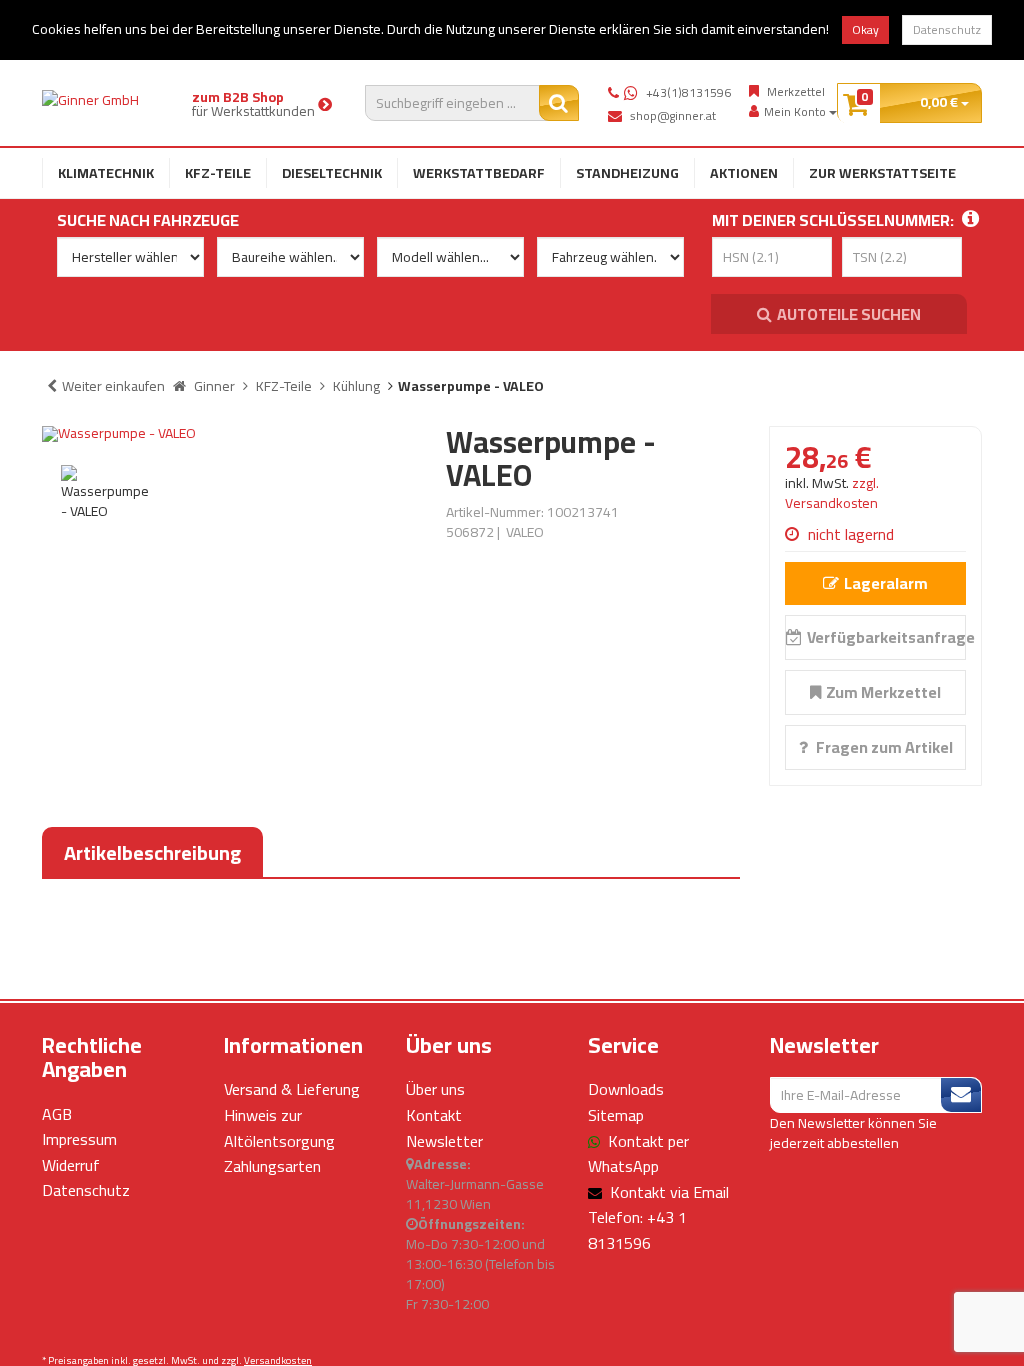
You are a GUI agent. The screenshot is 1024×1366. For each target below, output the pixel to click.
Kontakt (434, 1115)
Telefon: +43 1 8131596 (637, 1230)
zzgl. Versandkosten (832, 493)
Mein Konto (796, 112)
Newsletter (444, 1141)
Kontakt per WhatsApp (638, 1154)
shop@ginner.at (673, 115)
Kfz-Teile (218, 173)
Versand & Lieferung (292, 1089)
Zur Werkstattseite (882, 173)
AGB (57, 1114)
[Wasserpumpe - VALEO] (229, 434)
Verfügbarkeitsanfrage (886, 637)
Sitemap (616, 1115)
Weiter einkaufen (113, 386)
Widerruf (71, 1165)
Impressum (79, 1139)
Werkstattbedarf (479, 173)
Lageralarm (886, 583)
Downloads (626, 1089)
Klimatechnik (106, 173)
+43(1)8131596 (688, 92)
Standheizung (627, 173)
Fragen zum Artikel (883, 747)
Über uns (435, 1089)
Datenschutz (947, 29)
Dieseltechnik (332, 173)
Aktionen (744, 173)
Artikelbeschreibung (152, 852)
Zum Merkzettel (883, 692)
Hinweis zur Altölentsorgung (279, 1128)
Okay (865, 29)
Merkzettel (796, 92)
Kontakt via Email (669, 1192)
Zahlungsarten (272, 1166)
